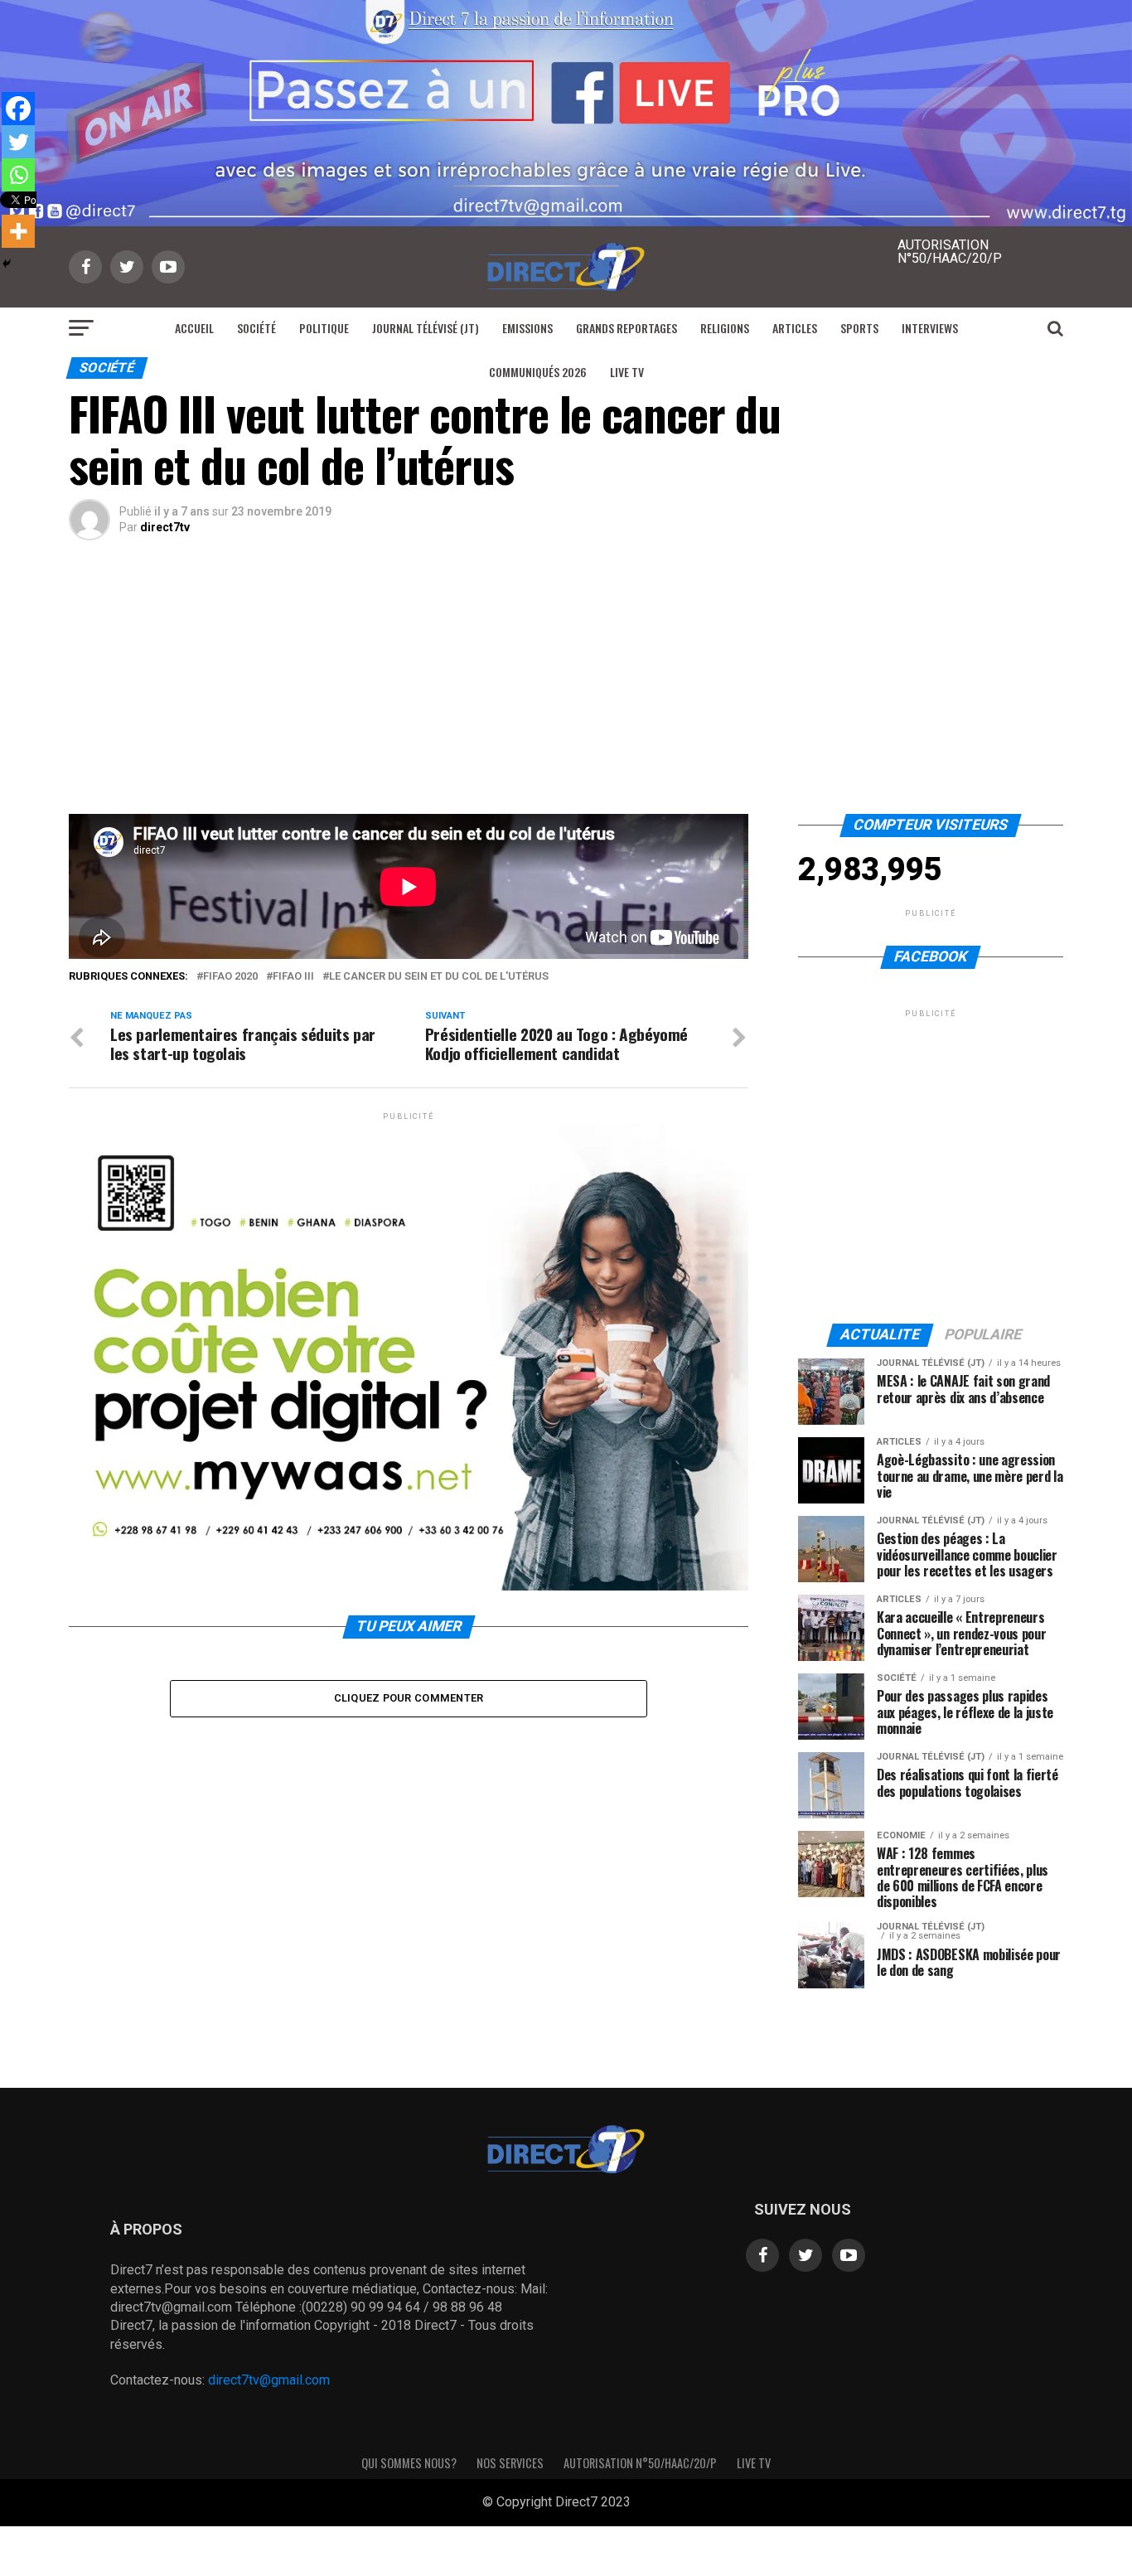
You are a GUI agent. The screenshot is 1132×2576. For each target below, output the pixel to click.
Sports (859, 328)
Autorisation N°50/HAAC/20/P (640, 2463)
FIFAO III (293, 977)
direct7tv (165, 527)
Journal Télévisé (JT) (426, 328)
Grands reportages (626, 328)
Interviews (930, 328)
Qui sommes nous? (409, 2463)
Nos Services (510, 2463)
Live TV (627, 372)
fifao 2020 (230, 977)
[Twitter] (18, 142)
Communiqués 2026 (538, 372)
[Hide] (7, 264)
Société (256, 328)
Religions (725, 328)
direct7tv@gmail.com (269, 2380)
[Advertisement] (566, 690)
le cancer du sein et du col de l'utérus (439, 977)
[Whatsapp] (18, 175)
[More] (18, 231)
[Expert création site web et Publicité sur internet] (644, 2503)
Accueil (194, 328)
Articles (795, 328)
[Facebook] (18, 109)
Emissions (527, 328)
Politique (324, 328)
